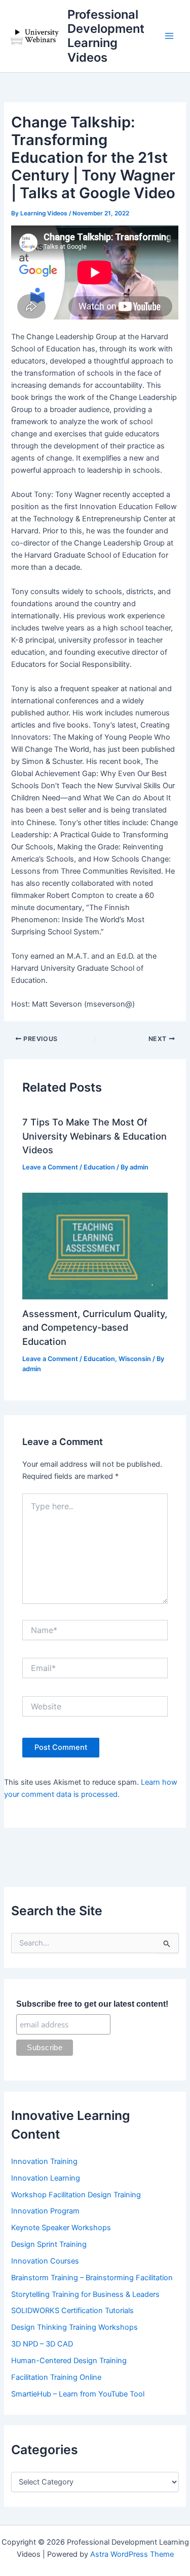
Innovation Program (45, 2211)
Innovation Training (44, 2161)
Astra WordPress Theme (132, 2554)
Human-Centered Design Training (69, 2361)
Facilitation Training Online (56, 2377)
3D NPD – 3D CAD (42, 2344)
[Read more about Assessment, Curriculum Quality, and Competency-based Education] (95, 1246)
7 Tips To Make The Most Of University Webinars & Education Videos (94, 1136)
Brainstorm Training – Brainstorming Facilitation (92, 2278)
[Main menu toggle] (169, 36)
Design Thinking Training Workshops (74, 2327)
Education (99, 1167)
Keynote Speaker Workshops (61, 2228)
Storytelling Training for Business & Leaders (85, 2294)
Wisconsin (135, 1359)
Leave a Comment (50, 1167)
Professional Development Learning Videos (106, 36)
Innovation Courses (45, 2261)
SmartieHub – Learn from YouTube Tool (78, 2394)
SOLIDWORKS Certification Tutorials (72, 2311)
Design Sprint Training (49, 2244)
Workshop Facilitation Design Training (76, 2195)
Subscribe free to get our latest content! (92, 2004)
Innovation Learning (46, 2178)
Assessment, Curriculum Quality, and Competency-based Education (95, 1327)
